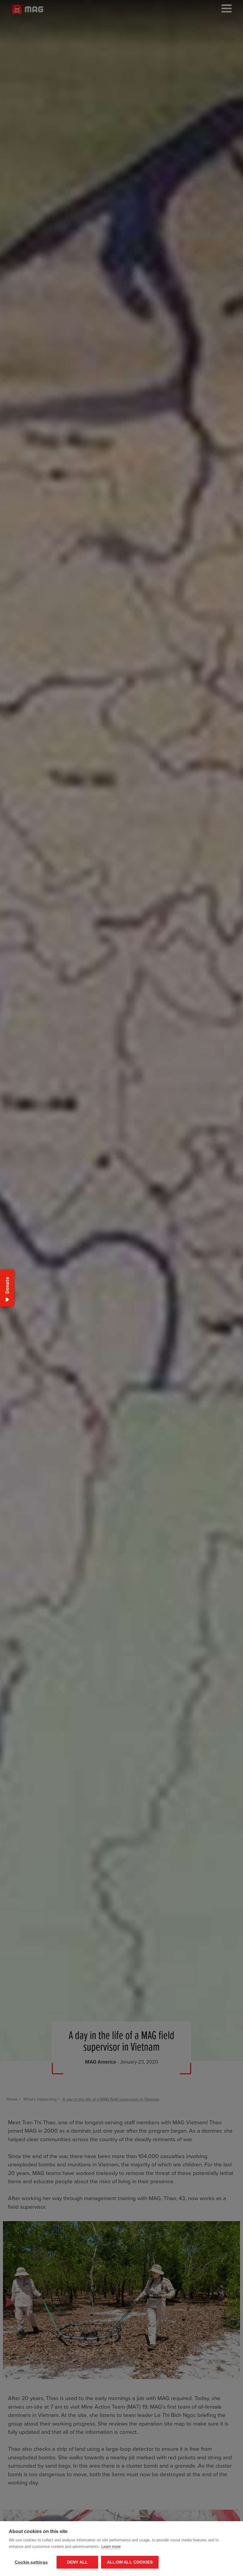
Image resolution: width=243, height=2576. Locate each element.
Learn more (111, 2547)
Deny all (77, 2562)
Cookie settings (31, 2562)
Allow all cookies (130, 2562)
